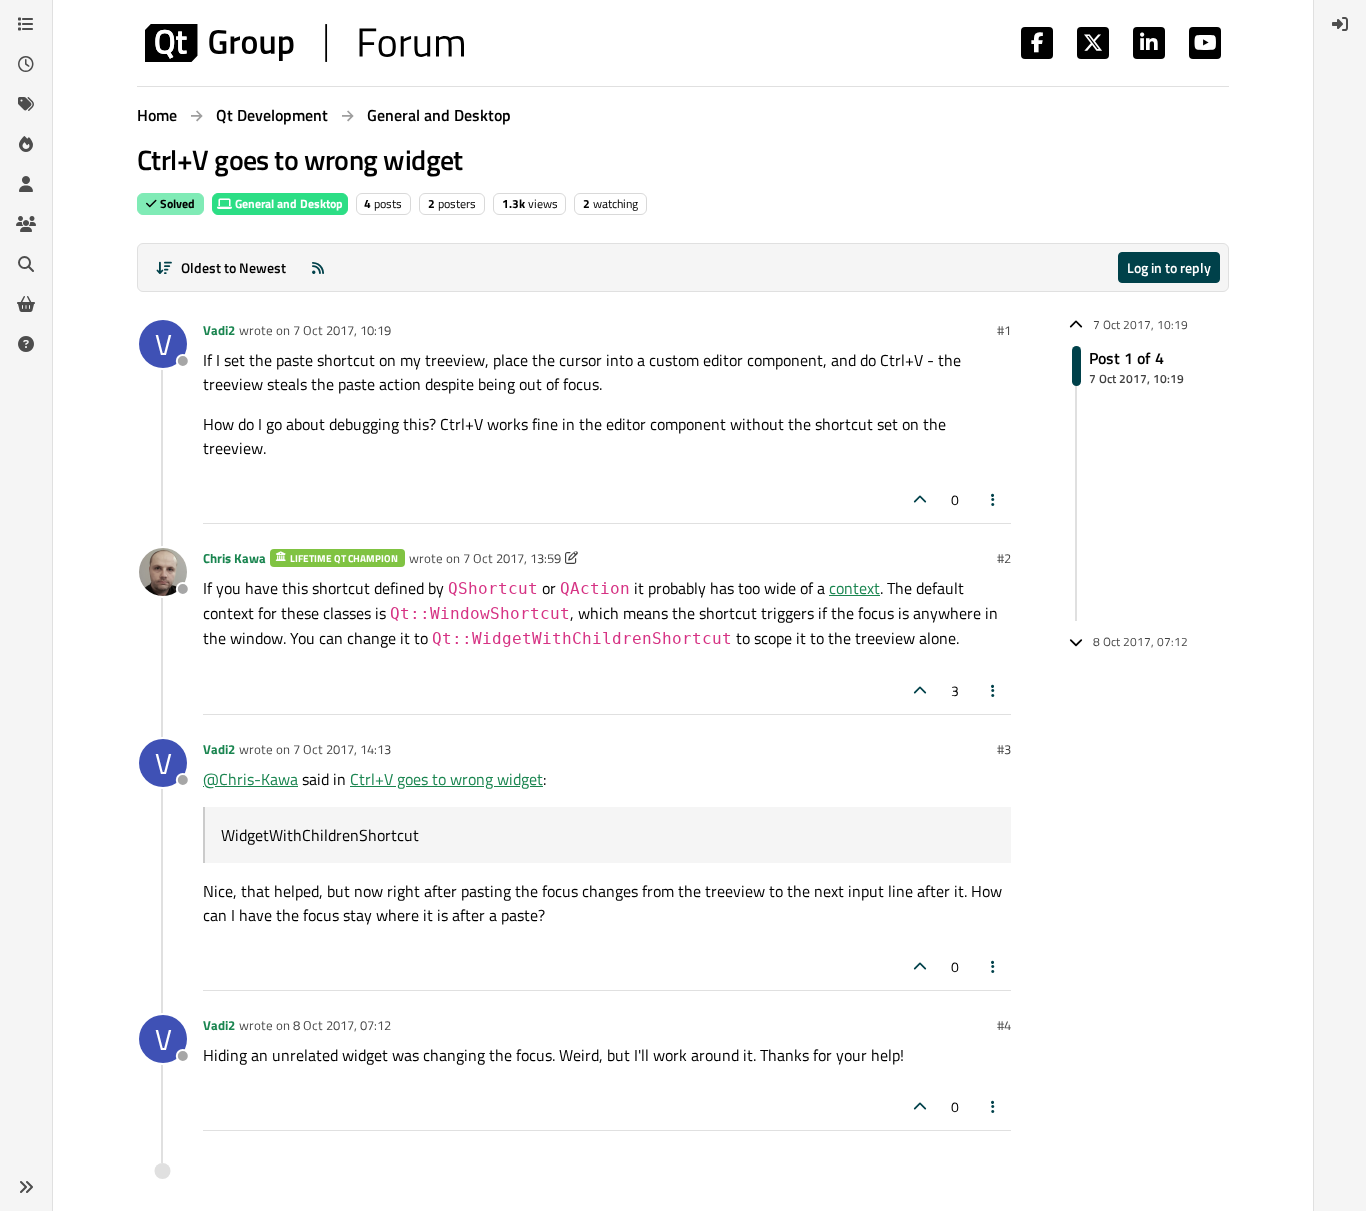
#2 (1004, 558)
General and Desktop (287, 203)
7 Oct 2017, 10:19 (342, 330)
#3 (1004, 749)
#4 (1004, 1025)
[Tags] (26, 104)
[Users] (26, 184)
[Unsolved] (26, 344)
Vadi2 (219, 330)
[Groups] (26, 224)
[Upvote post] (920, 499)
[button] (26, 1187)
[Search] (26, 264)
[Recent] (26, 64)
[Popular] (26, 144)
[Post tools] (994, 499)
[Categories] (26, 24)
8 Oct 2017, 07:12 (342, 1025)
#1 (1004, 330)
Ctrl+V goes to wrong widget (446, 779)
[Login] (1340, 24)
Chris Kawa (234, 558)
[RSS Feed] (318, 267)
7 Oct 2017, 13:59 (512, 558)
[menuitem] (1340, 24)
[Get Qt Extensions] (26, 304)
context (854, 588)
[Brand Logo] (304, 43)
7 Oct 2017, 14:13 (342, 749)
